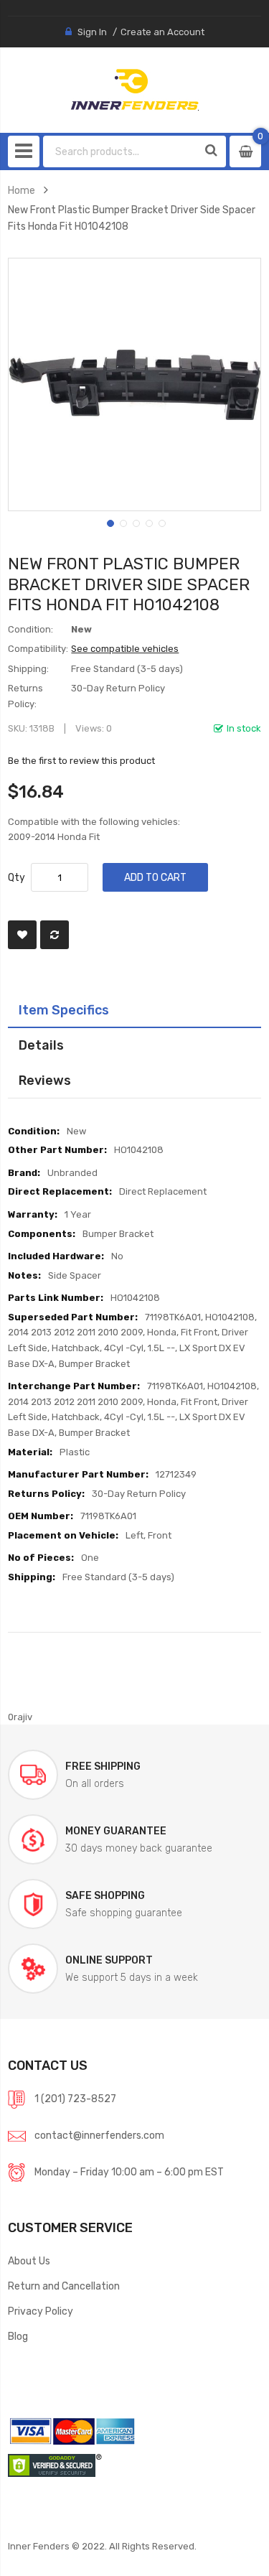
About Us (29, 2261)
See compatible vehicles (125, 649)
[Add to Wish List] (22, 935)
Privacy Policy (41, 2311)
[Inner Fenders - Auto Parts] (134, 90)
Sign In (92, 32)
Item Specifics (64, 1010)
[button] (109, 522)
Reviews (45, 1080)
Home (22, 190)
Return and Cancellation (64, 2286)
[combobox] (121, 151)
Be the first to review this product (81, 761)
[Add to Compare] (55, 935)
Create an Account (162, 32)
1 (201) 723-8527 (75, 2099)
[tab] (134, 1010)
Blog (18, 2336)
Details (41, 1045)
